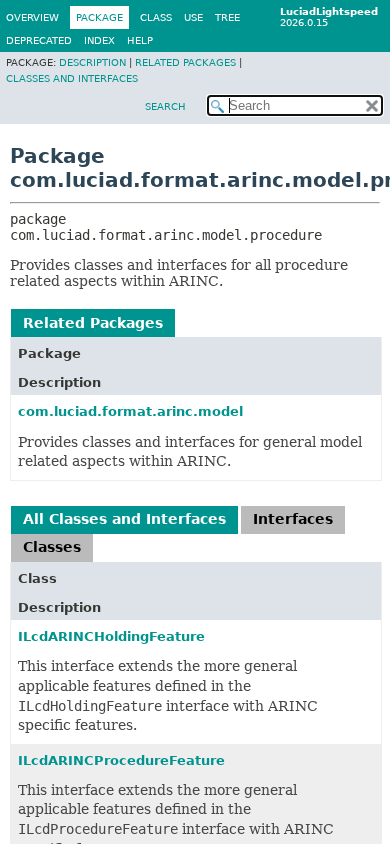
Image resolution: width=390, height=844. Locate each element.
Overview (32, 17)
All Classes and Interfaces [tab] (124, 519)
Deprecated (39, 40)
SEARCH (165, 106)
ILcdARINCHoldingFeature (111, 636)
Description (92, 62)
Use (193, 17)
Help (140, 40)
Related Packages (185, 62)
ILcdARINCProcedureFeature (121, 760)
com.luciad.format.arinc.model (130, 411)
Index (99, 40)
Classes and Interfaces (72, 78)
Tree (227, 17)
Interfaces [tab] (293, 519)
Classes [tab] (52, 547)
